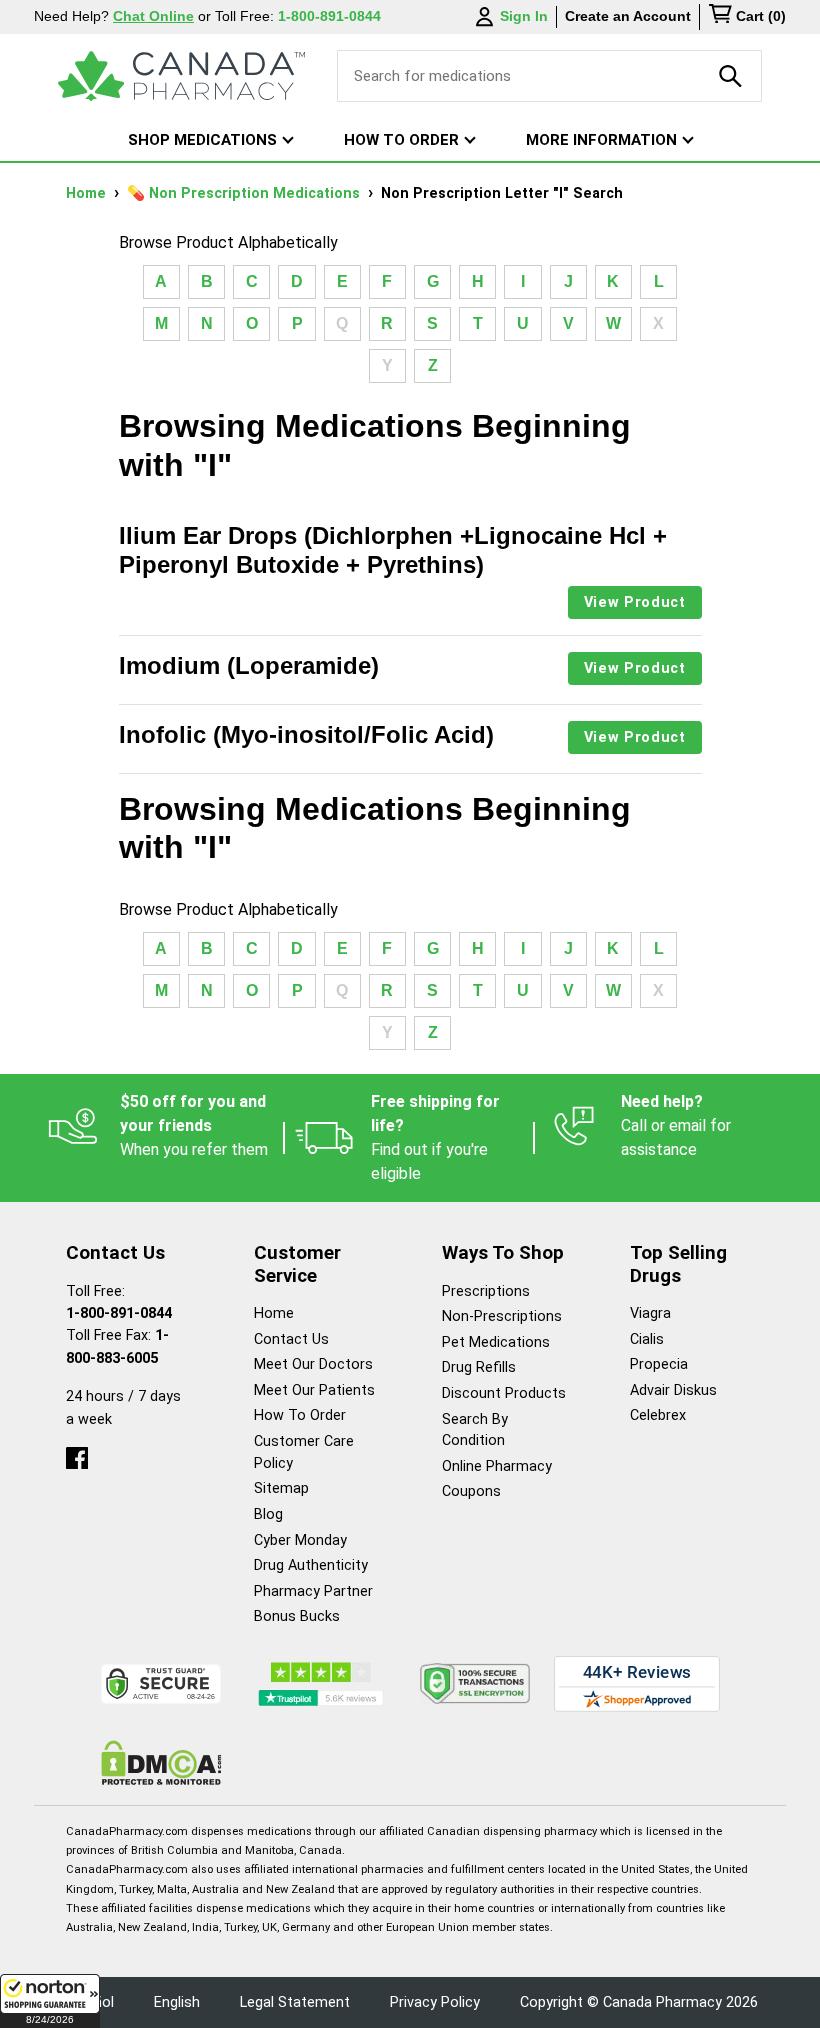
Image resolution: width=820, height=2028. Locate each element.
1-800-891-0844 (119, 1313)
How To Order (300, 1415)
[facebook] (77, 1453)
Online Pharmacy (497, 1466)
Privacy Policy (435, 2002)
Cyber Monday (300, 1540)
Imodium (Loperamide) (249, 665)
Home (88, 193)
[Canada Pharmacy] (181, 76)
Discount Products (504, 1393)
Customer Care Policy (304, 1452)
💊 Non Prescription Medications (245, 193)
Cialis (647, 1339)
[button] (50, 2001)
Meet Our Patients (314, 1390)
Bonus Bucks (297, 1616)
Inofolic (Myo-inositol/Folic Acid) (306, 734)
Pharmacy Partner (313, 1591)
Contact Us (291, 1339)
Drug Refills (479, 1367)
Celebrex (658, 1415)
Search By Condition (475, 1430)
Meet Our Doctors (313, 1364)
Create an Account (628, 16)
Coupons (471, 1491)
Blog (268, 1514)
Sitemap (281, 1488)
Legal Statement (295, 2002)
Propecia (659, 1364)
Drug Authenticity (311, 1565)
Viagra (650, 1313)
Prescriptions (486, 1291)
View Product (635, 602)
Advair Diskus (673, 1390)
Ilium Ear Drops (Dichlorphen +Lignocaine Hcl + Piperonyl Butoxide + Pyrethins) (393, 550)
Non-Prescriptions (502, 1316)
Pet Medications (496, 1342)
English (177, 2002)
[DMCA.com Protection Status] (161, 1762)
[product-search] (731, 76)
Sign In (524, 16)
